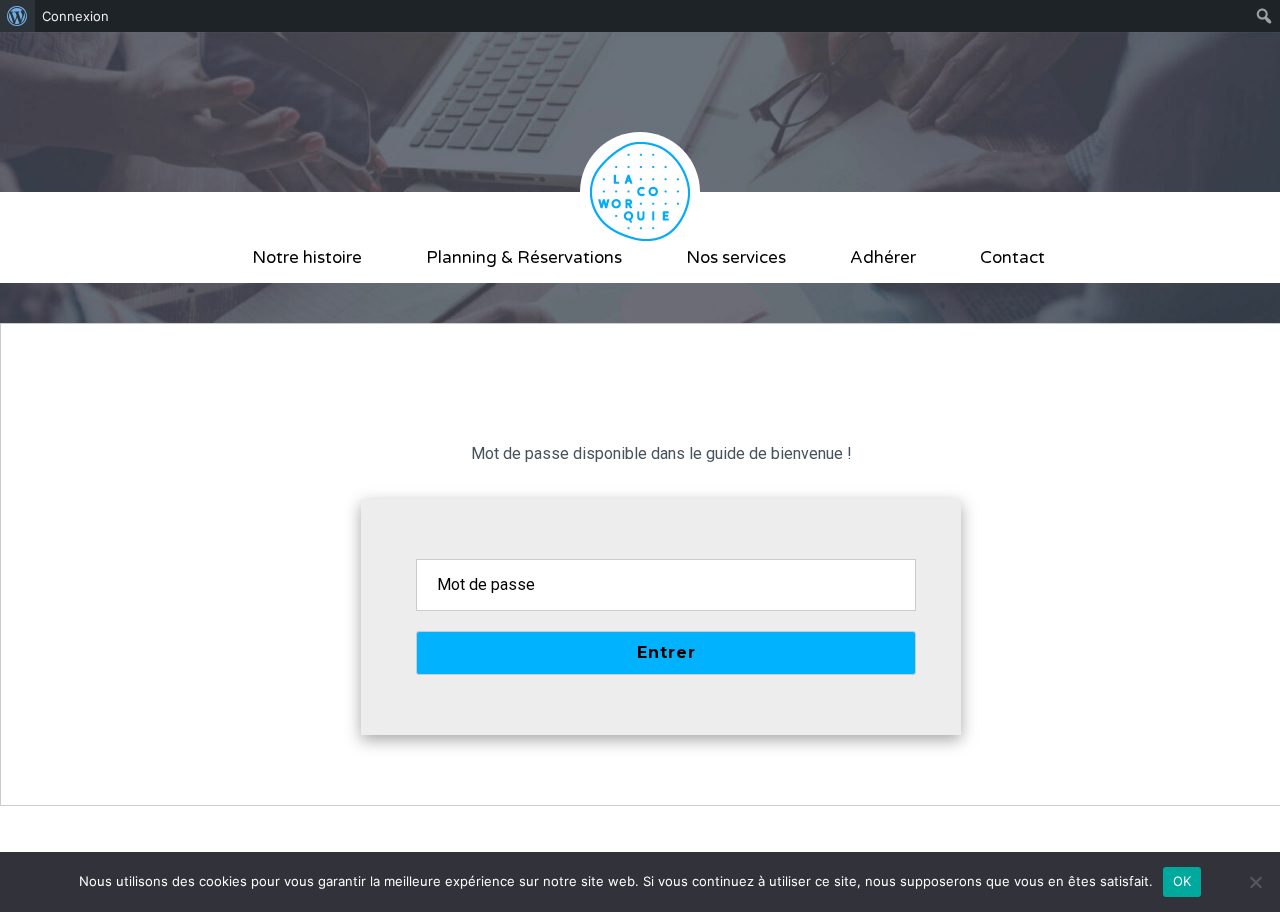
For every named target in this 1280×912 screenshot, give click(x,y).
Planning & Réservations (524, 257)
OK (1182, 881)
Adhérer (883, 257)
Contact (1012, 257)
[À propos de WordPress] (17, 16)
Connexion (75, 16)
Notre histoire (307, 257)
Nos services (736, 257)
